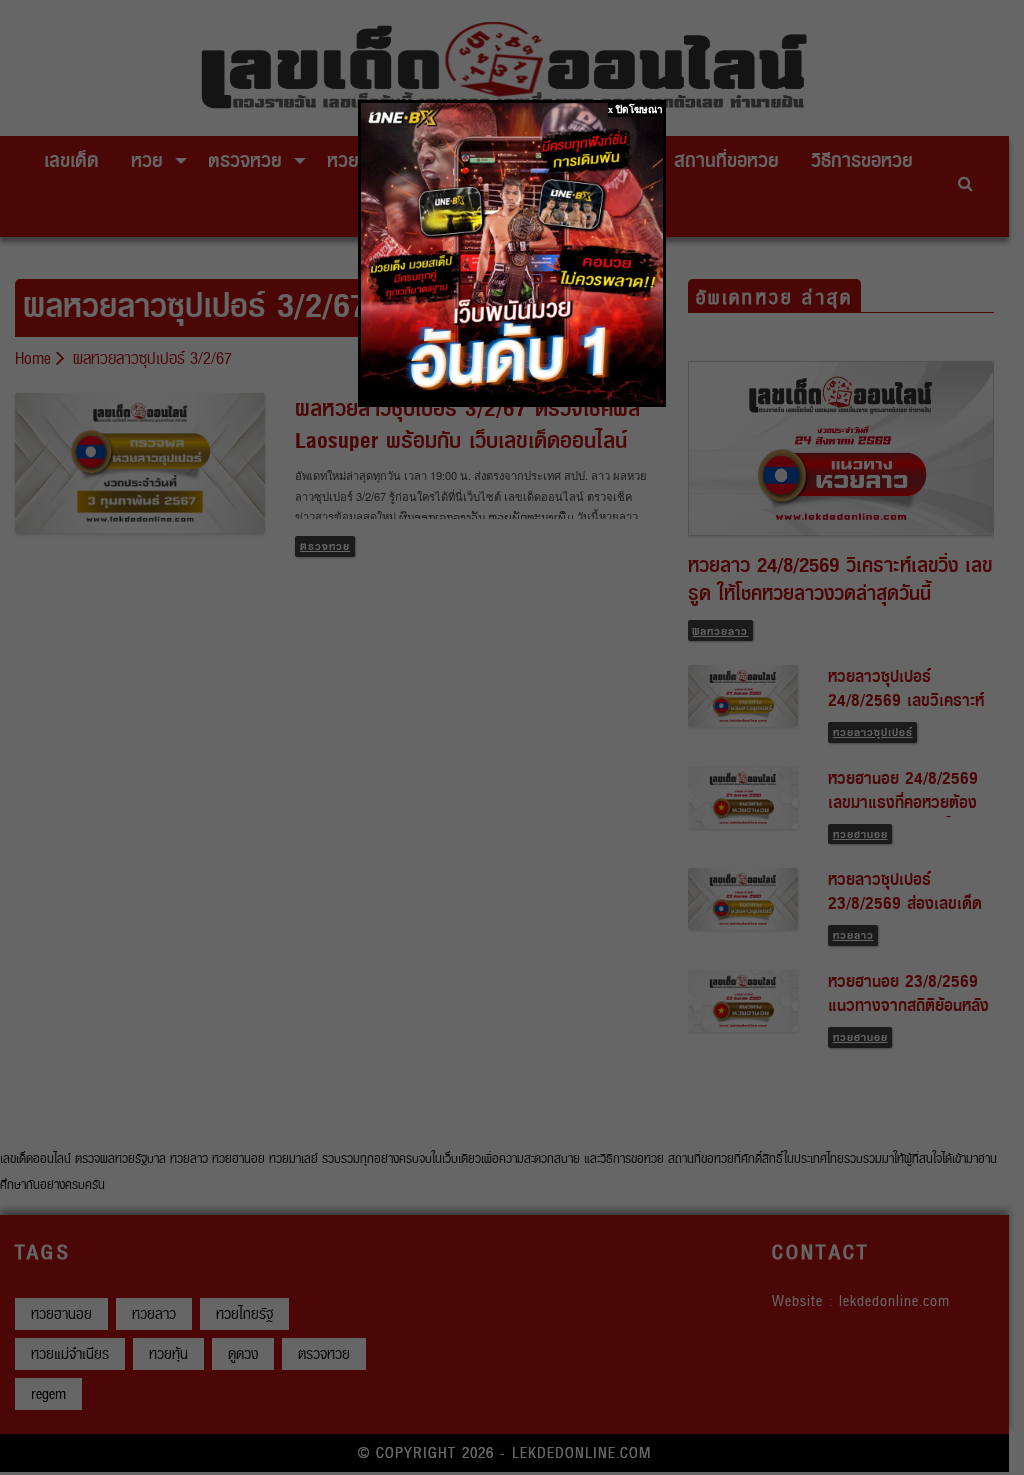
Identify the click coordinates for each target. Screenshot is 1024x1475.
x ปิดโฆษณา (635, 109)
